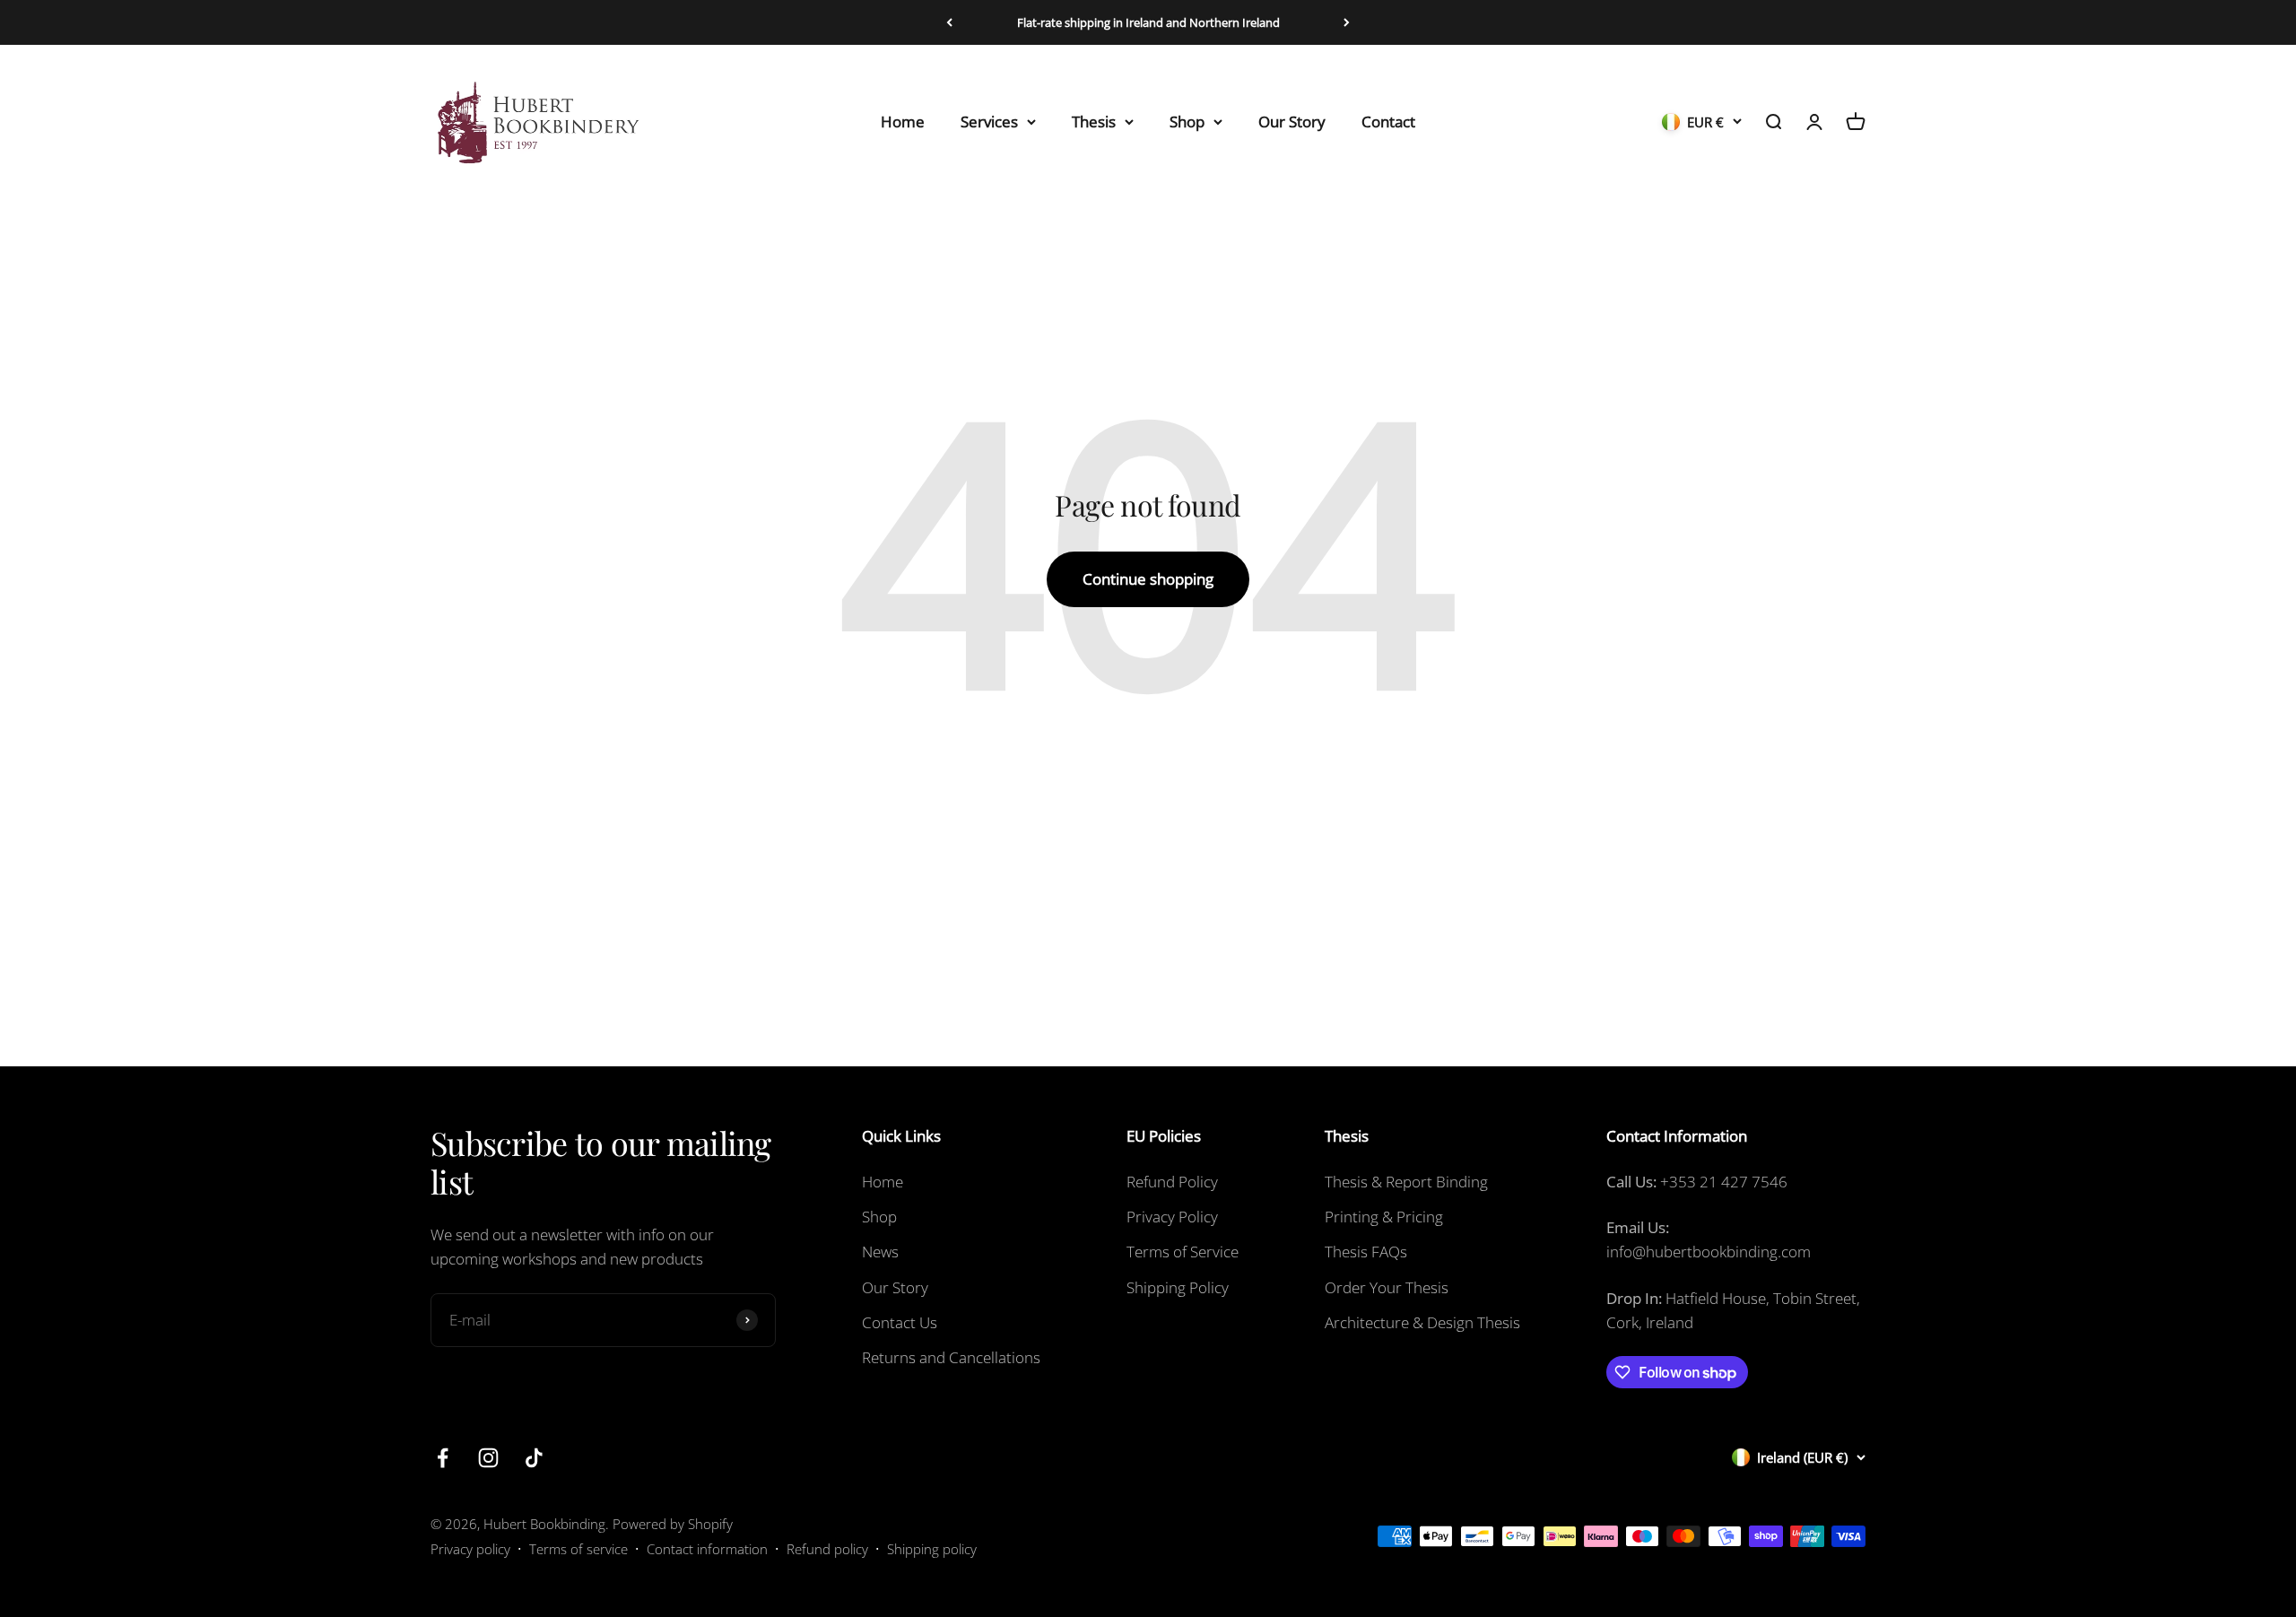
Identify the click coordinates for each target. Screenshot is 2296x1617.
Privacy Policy (1172, 1217)
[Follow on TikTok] (534, 1458)
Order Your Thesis (1387, 1287)
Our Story (1292, 122)
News (880, 1252)
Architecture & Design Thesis (1422, 1322)
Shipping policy (932, 1549)
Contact (1388, 122)
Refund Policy (1172, 1182)
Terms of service (578, 1549)
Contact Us (900, 1322)
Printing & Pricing (1384, 1217)
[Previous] (949, 22)
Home (903, 122)
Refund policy (827, 1549)
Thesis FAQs (1366, 1252)
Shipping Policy (1178, 1287)
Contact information (707, 1549)
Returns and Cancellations (951, 1357)
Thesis (1094, 122)
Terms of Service (1183, 1252)
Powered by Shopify (673, 1524)
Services (989, 122)
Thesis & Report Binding (1406, 1182)
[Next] (1347, 22)
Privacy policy (470, 1549)
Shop (1187, 122)
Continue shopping (1148, 579)
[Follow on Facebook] (443, 1458)
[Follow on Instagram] (488, 1458)
